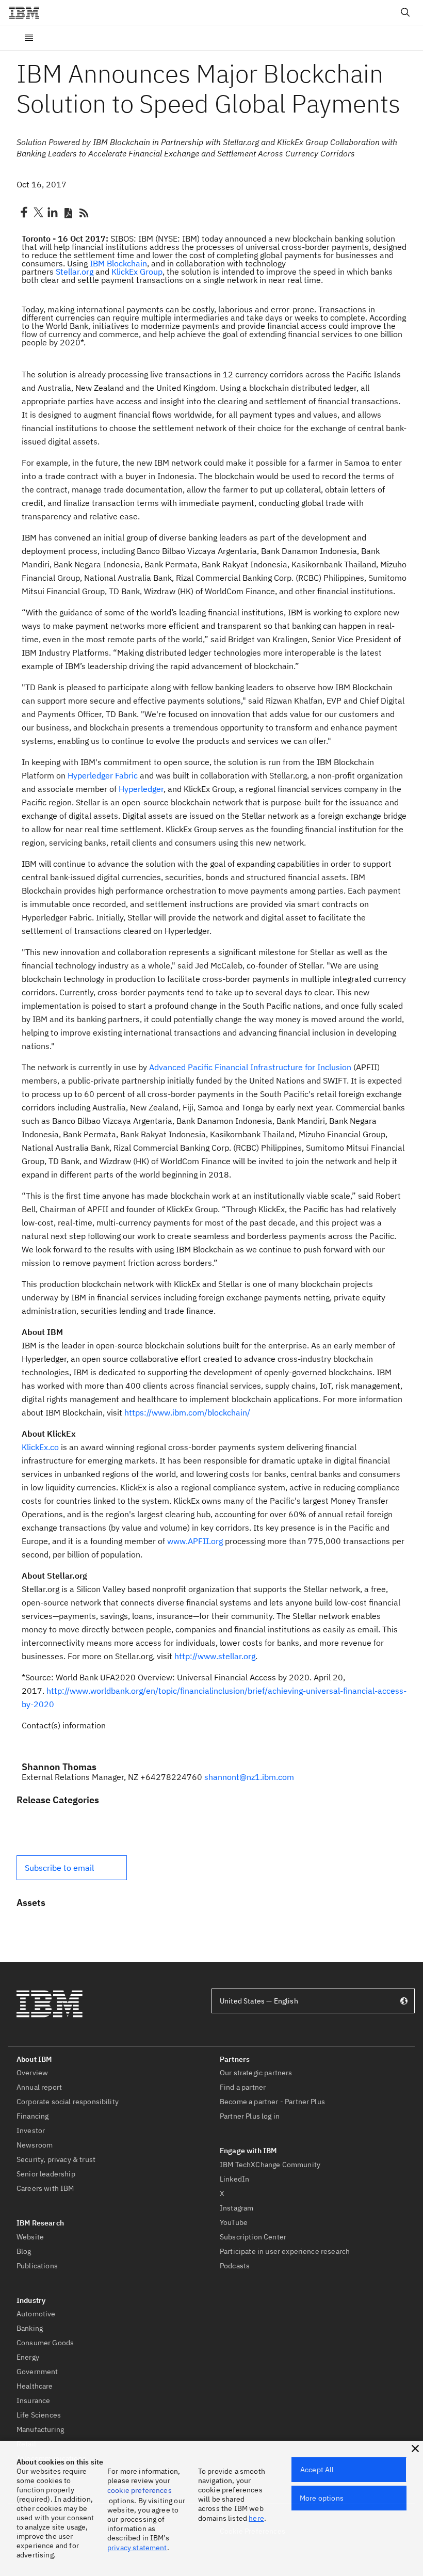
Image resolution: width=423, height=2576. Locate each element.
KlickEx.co (40, 1447)
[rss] (84, 212)
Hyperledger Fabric (103, 775)
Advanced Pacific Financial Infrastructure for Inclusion (250, 1067)
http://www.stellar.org (215, 1656)
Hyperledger (141, 789)
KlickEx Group (137, 272)
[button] (72, 1868)
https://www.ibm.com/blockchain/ (188, 1412)
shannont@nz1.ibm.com (249, 1777)
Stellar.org (75, 272)
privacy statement (137, 2548)
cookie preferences (140, 2490)
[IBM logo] (28, 12)
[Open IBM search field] (405, 12)
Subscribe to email (59, 1868)
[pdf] (68, 212)
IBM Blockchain (118, 263)
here (256, 2518)
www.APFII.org (195, 1541)
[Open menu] (29, 38)
